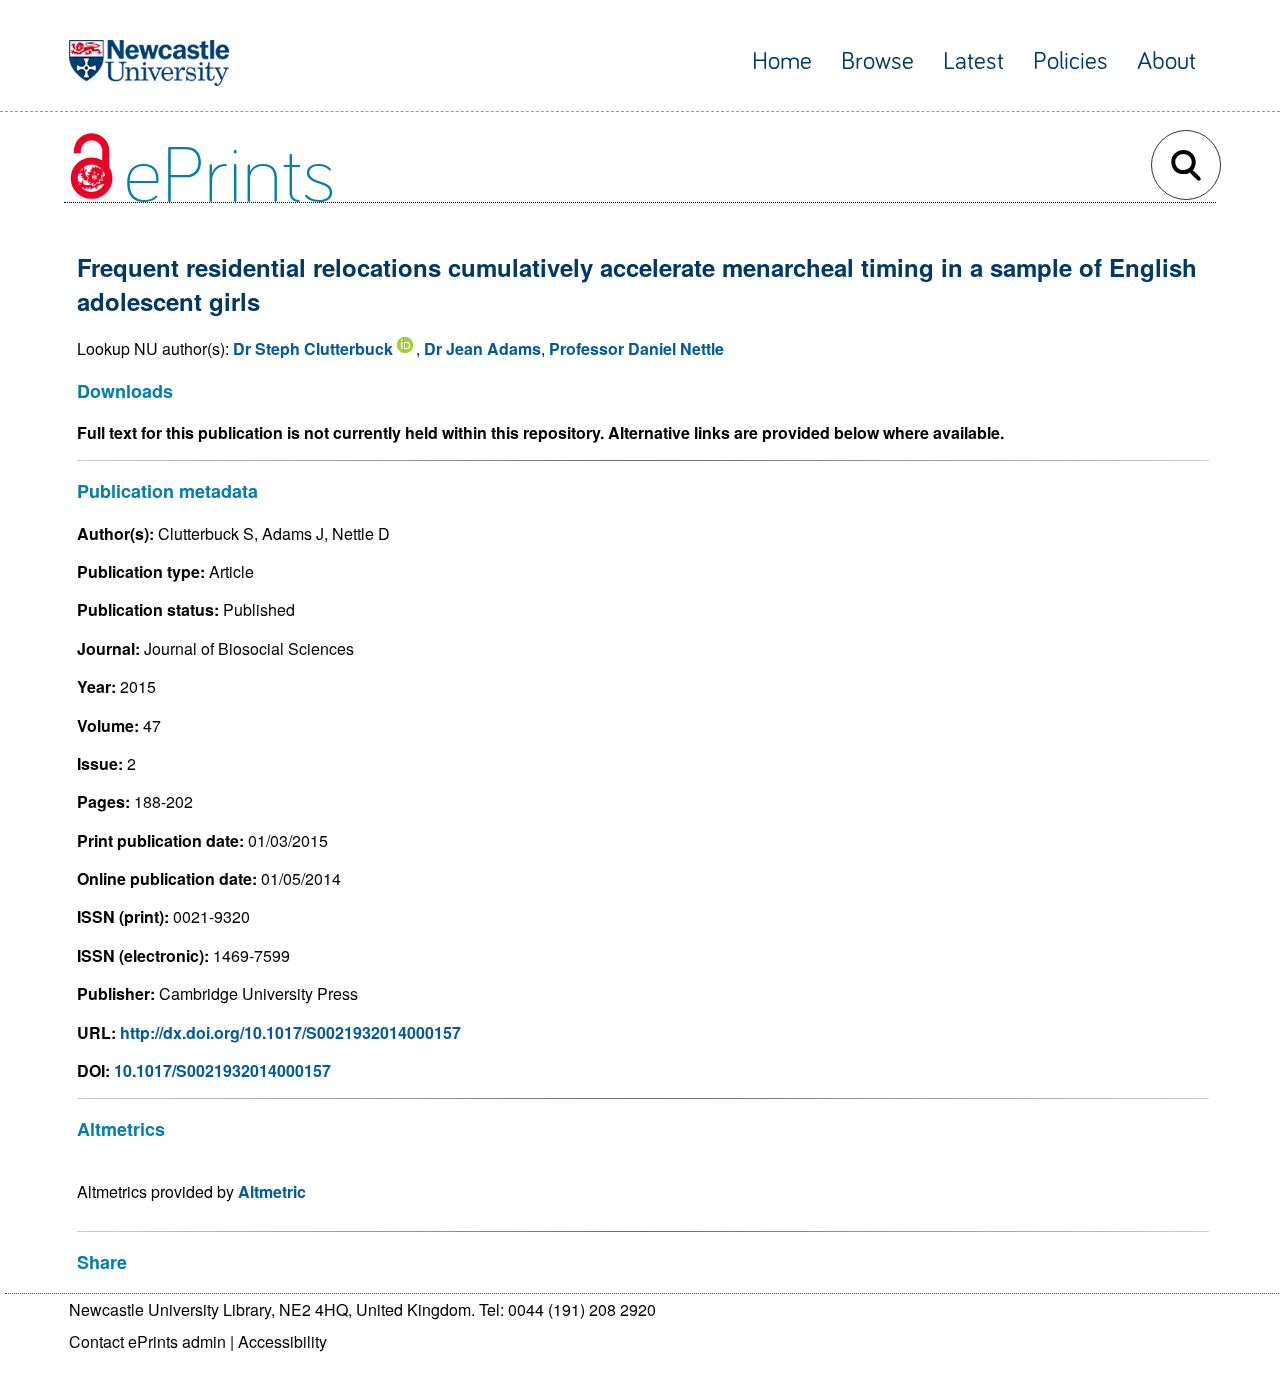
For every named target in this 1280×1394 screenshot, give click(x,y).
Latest (973, 61)
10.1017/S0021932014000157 (222, 1070)
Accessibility (282, 1341)
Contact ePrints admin (147, 1341)
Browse (877, 61)
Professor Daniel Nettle (636, 348)
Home (782, 61)
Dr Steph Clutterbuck (313, 348)
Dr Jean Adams (482, 348)
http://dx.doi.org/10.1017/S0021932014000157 (290, 1032)
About (1166, 61)
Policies (1070, 61)
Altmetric (272, 1191)
